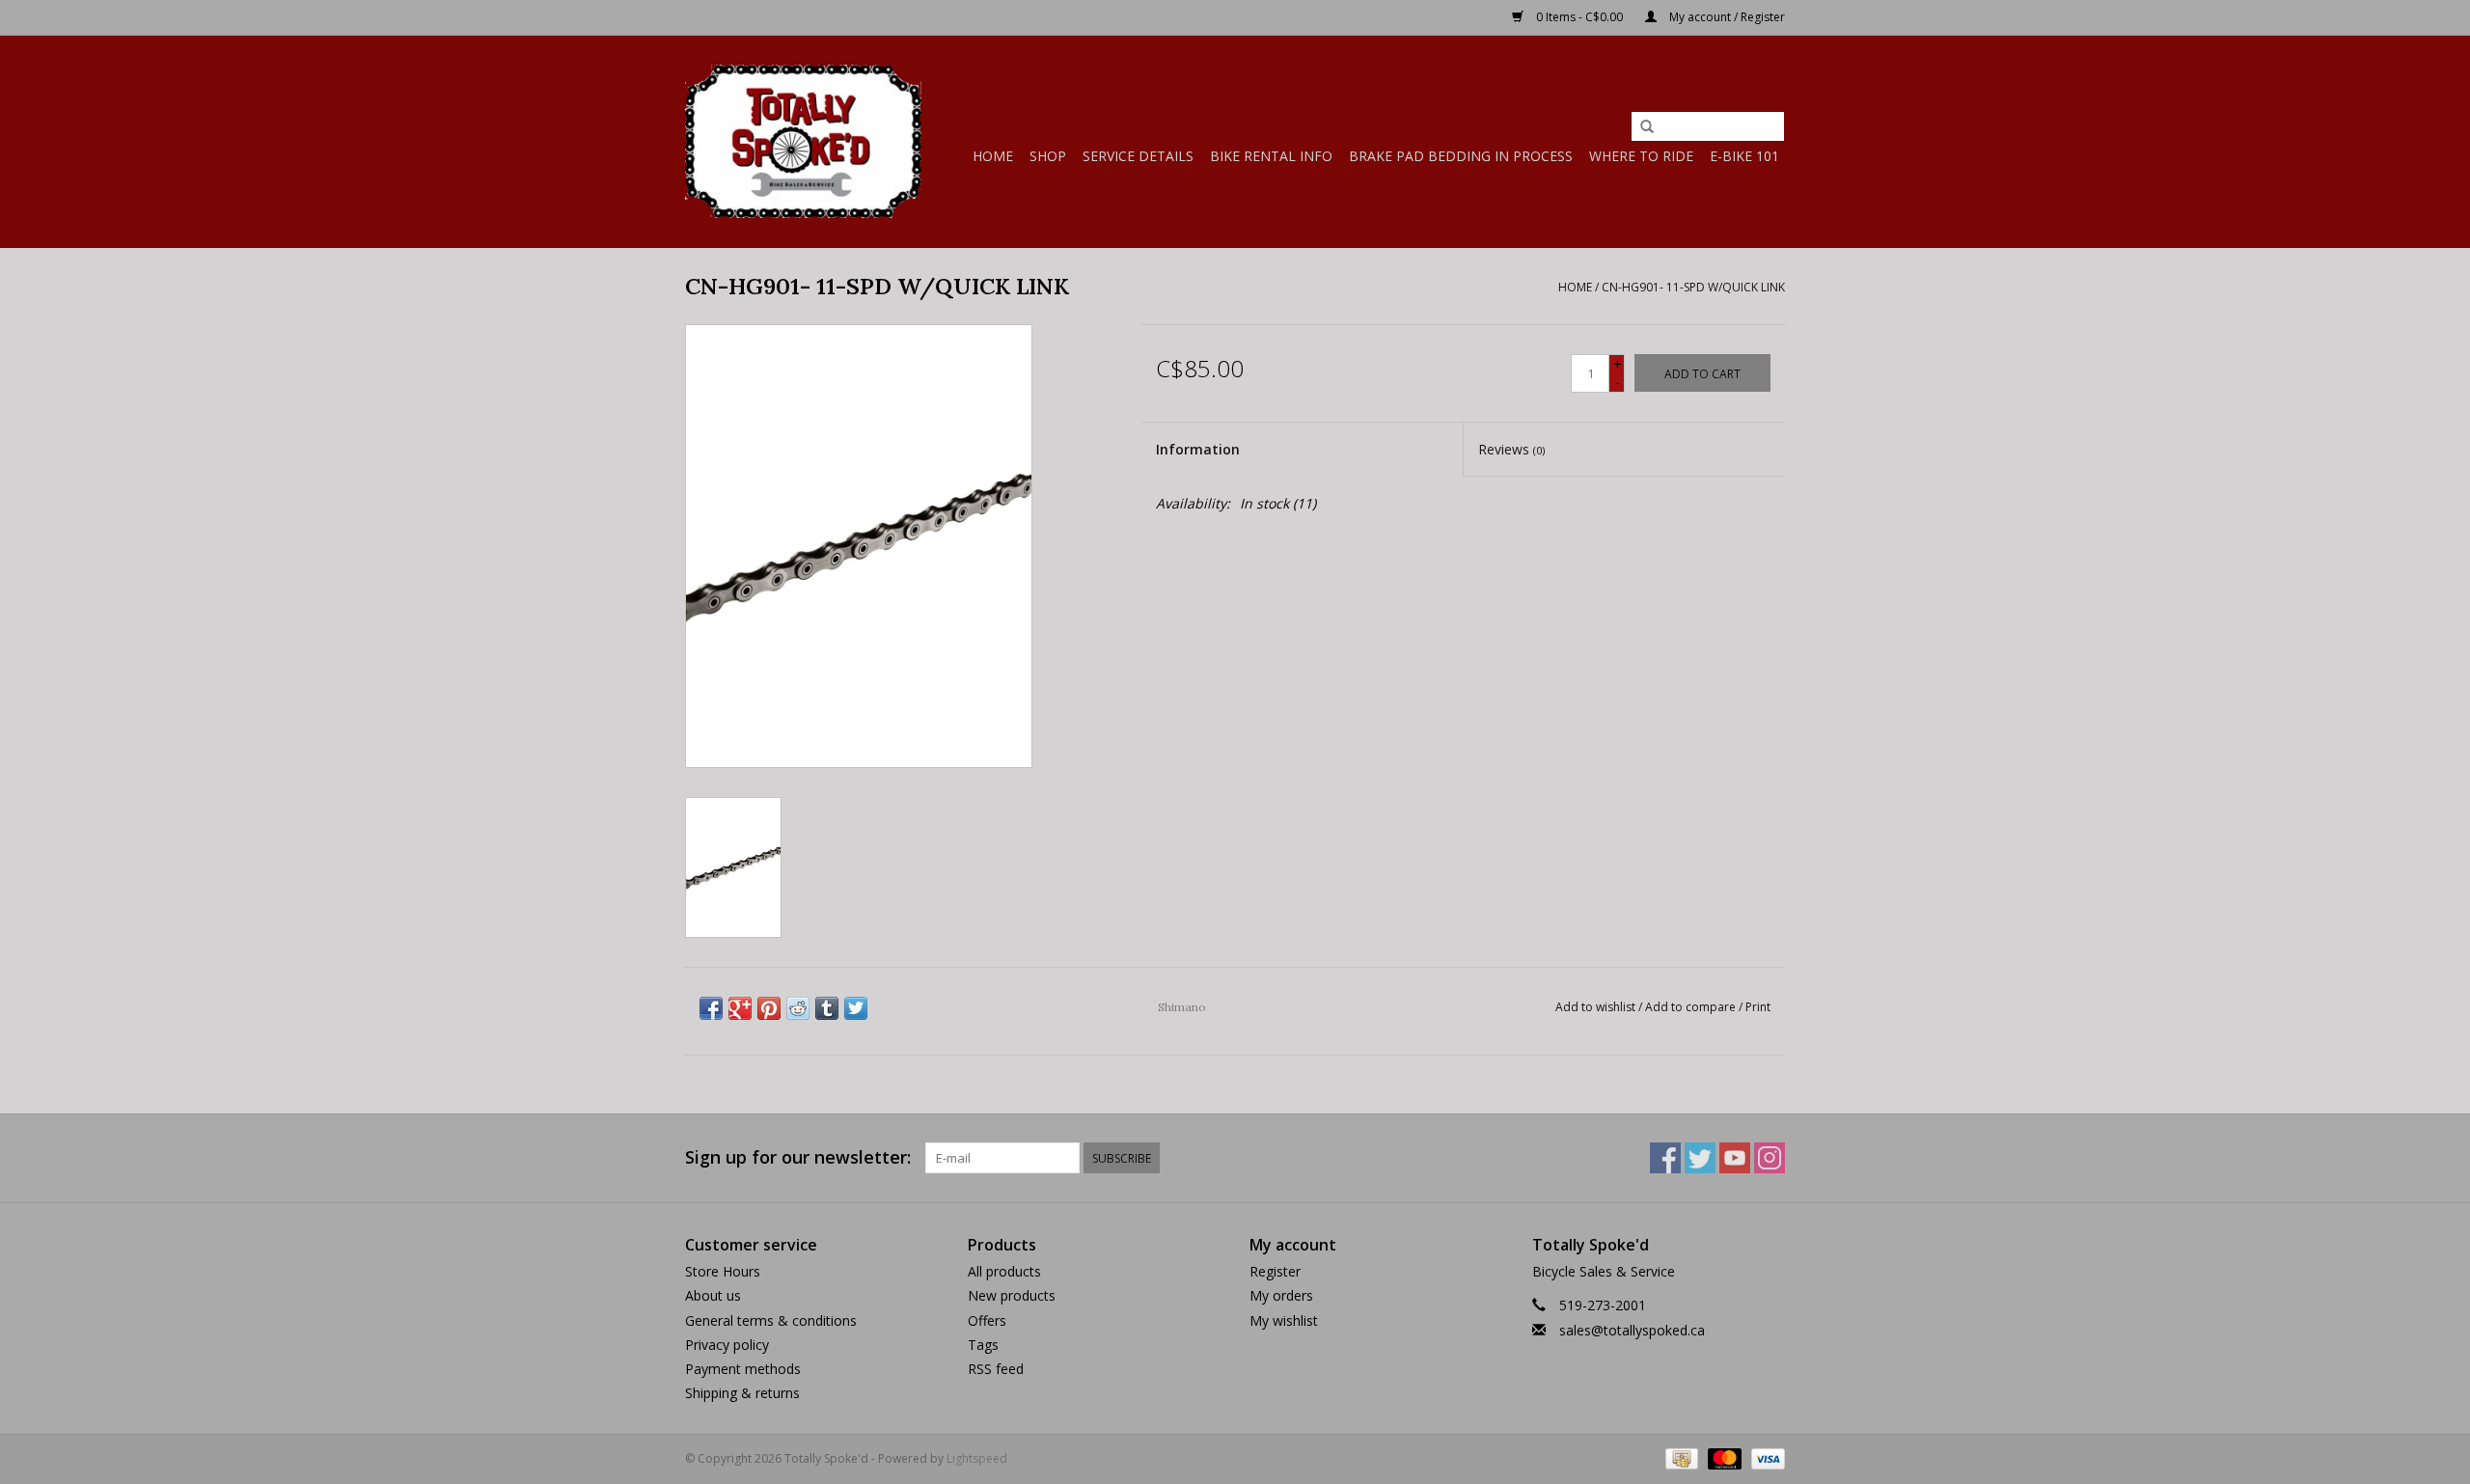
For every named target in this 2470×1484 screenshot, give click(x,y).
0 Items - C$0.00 (1579, 17)
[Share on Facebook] (711, 1008)
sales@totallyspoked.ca (1632, 1330)
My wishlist (1284, 1320)
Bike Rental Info (1271, 156)
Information (1198, 449)
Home (993, 156)
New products (1012, 1295)
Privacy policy (727, 1345)
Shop (1048, 156)
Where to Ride (1641, 156)
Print (1758, 1007)
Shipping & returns (742, 1393)
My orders (1281, 1295)
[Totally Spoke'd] (803, 141)
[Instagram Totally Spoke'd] (1770, 1158)
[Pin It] (769, 1008)
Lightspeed (977, 1458)
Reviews (1511, 449)
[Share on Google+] (740, 1008)
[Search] (1647, 127)
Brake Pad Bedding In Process (1461, 156)
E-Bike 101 (1744, 156)
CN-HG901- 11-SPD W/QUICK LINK (1693, 287)
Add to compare (1692, 1007)
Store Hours (723, 1271)
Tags (983, 1345)
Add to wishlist (1595, 1007)
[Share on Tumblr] (827, 1008)
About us (713, 1295)
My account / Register (1726, 17)
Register (1275, 1271)
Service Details (1138, 156)
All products (1004, 1271)
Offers (987, 1320)
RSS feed (996, 1369)
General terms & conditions (771, 1320)
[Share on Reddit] (798, 1008)
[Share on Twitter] (856, 1008)
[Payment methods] (1680, 1457)
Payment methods (743, 1369)
